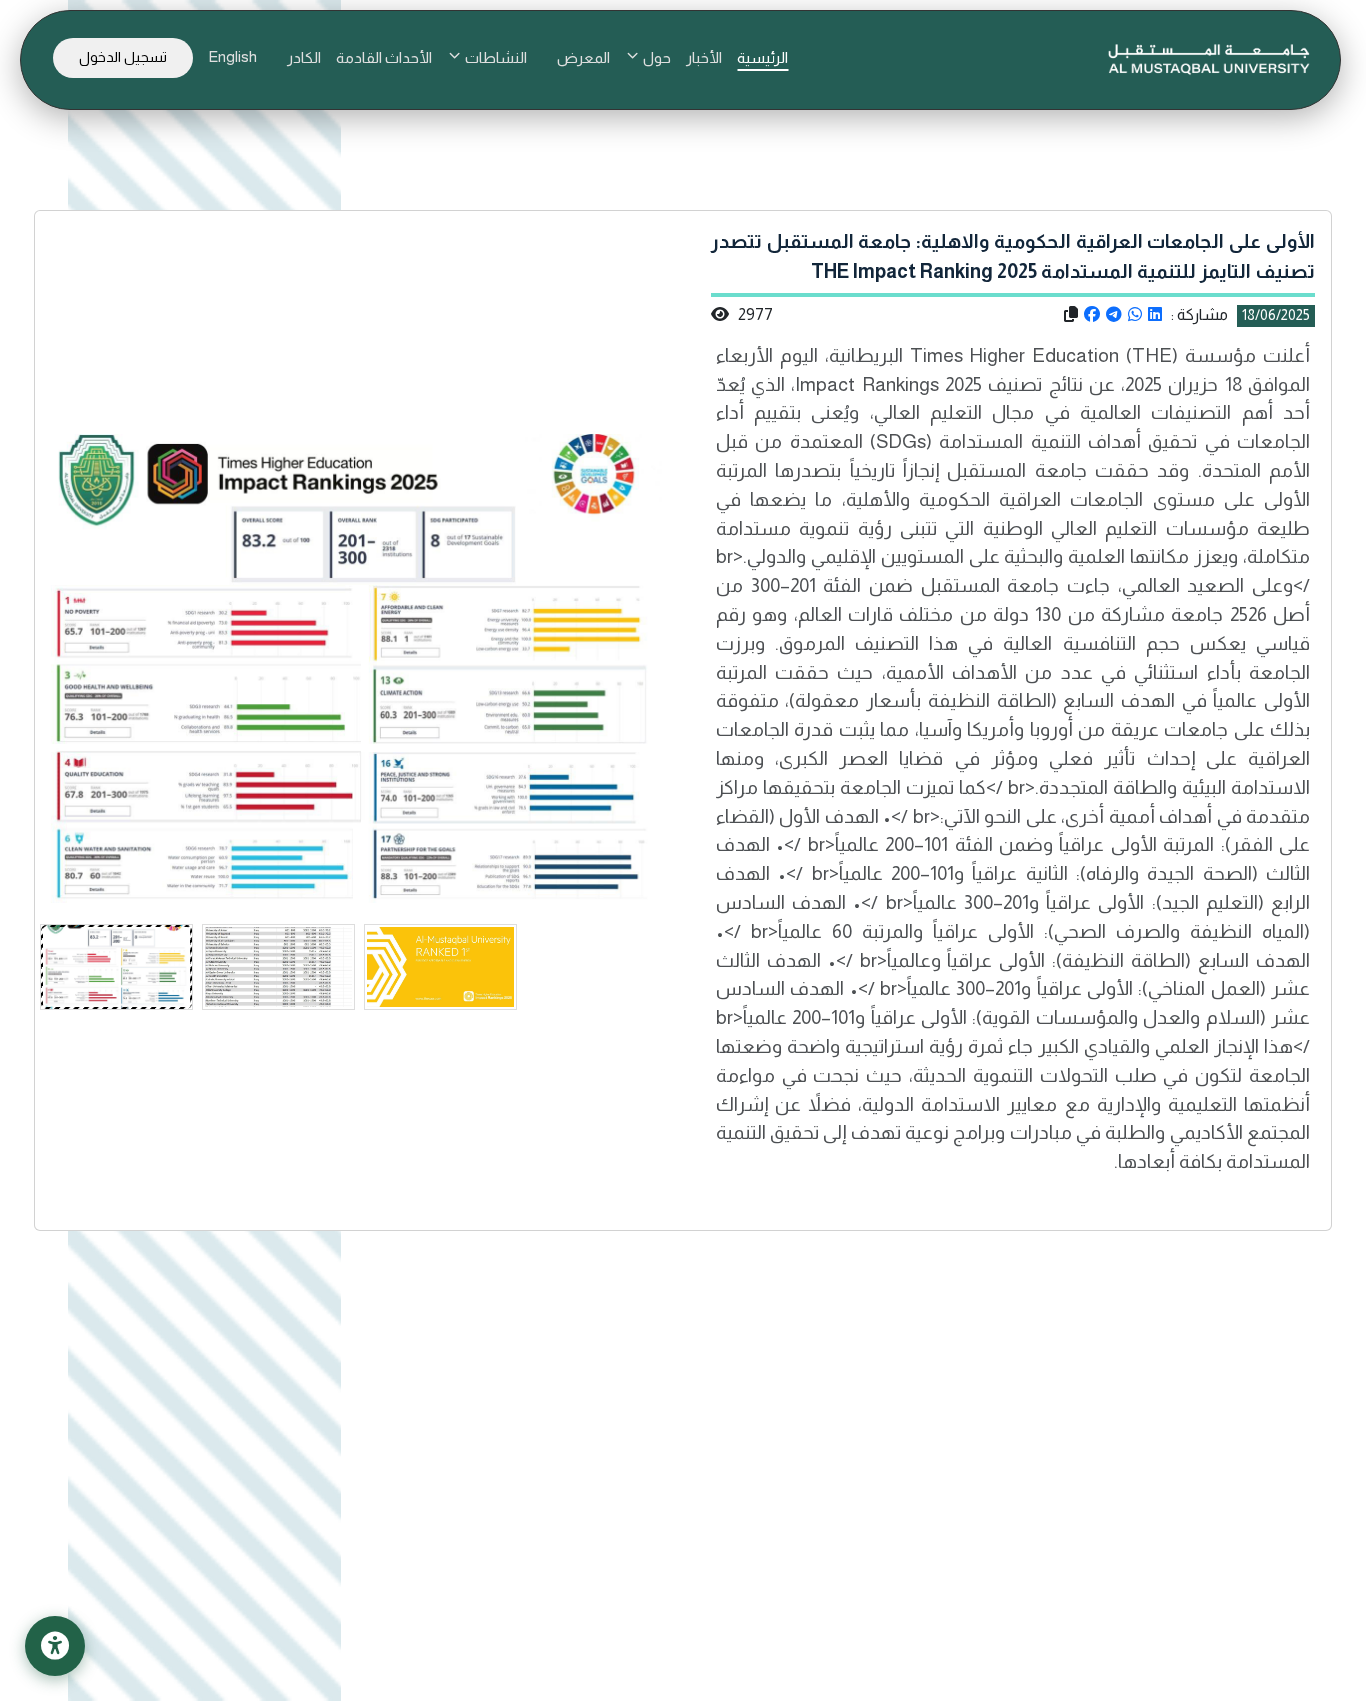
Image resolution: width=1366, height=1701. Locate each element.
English (232, 56)
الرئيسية (762, 57)
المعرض (583, 57)
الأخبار (704, 57)
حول (655, 57)
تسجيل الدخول (123, 57)
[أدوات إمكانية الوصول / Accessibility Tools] (55, 1646)
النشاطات (494, 57)
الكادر (304, 57)
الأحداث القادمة (384, 57)
